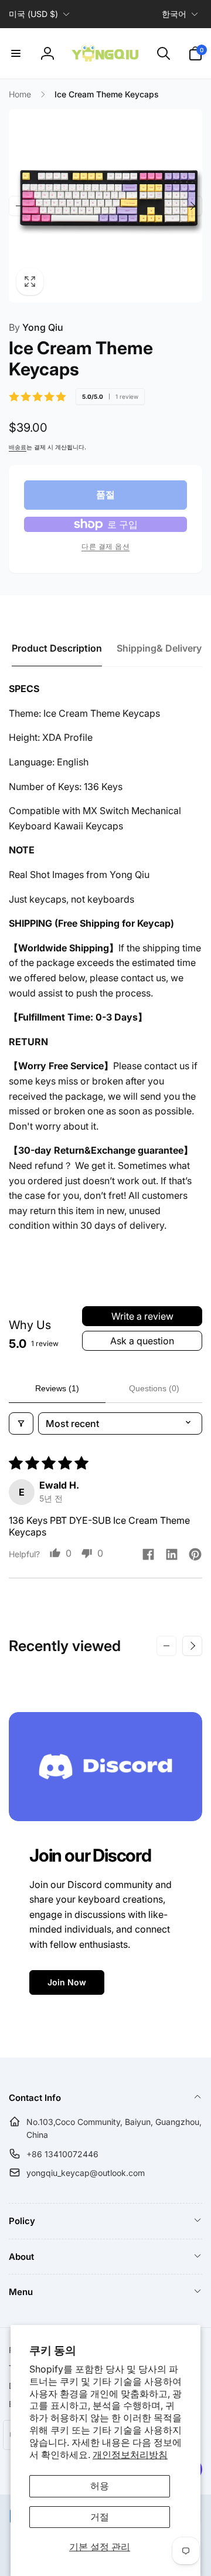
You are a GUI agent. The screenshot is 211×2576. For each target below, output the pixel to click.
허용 (100, 2486)
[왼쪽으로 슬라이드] (19, 206)
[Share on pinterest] (195, 1555)
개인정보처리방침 (130, 2455)
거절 (100, 2517)
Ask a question (142, 1341)
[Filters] (21, 1423)
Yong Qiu (36, 327)
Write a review (142, 1316)
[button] (16, 53)
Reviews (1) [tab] (57, 1388)
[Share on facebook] (148, 1555)
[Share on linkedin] (172, 1555)
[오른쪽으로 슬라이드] (192, 206)
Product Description (57, 648)
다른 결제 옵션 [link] (105, 546)
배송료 (18, 447)
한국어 (174, 14)
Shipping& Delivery (159, 648)
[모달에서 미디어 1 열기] (105, 206)
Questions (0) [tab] (154, 1388)
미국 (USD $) (33, 14)
